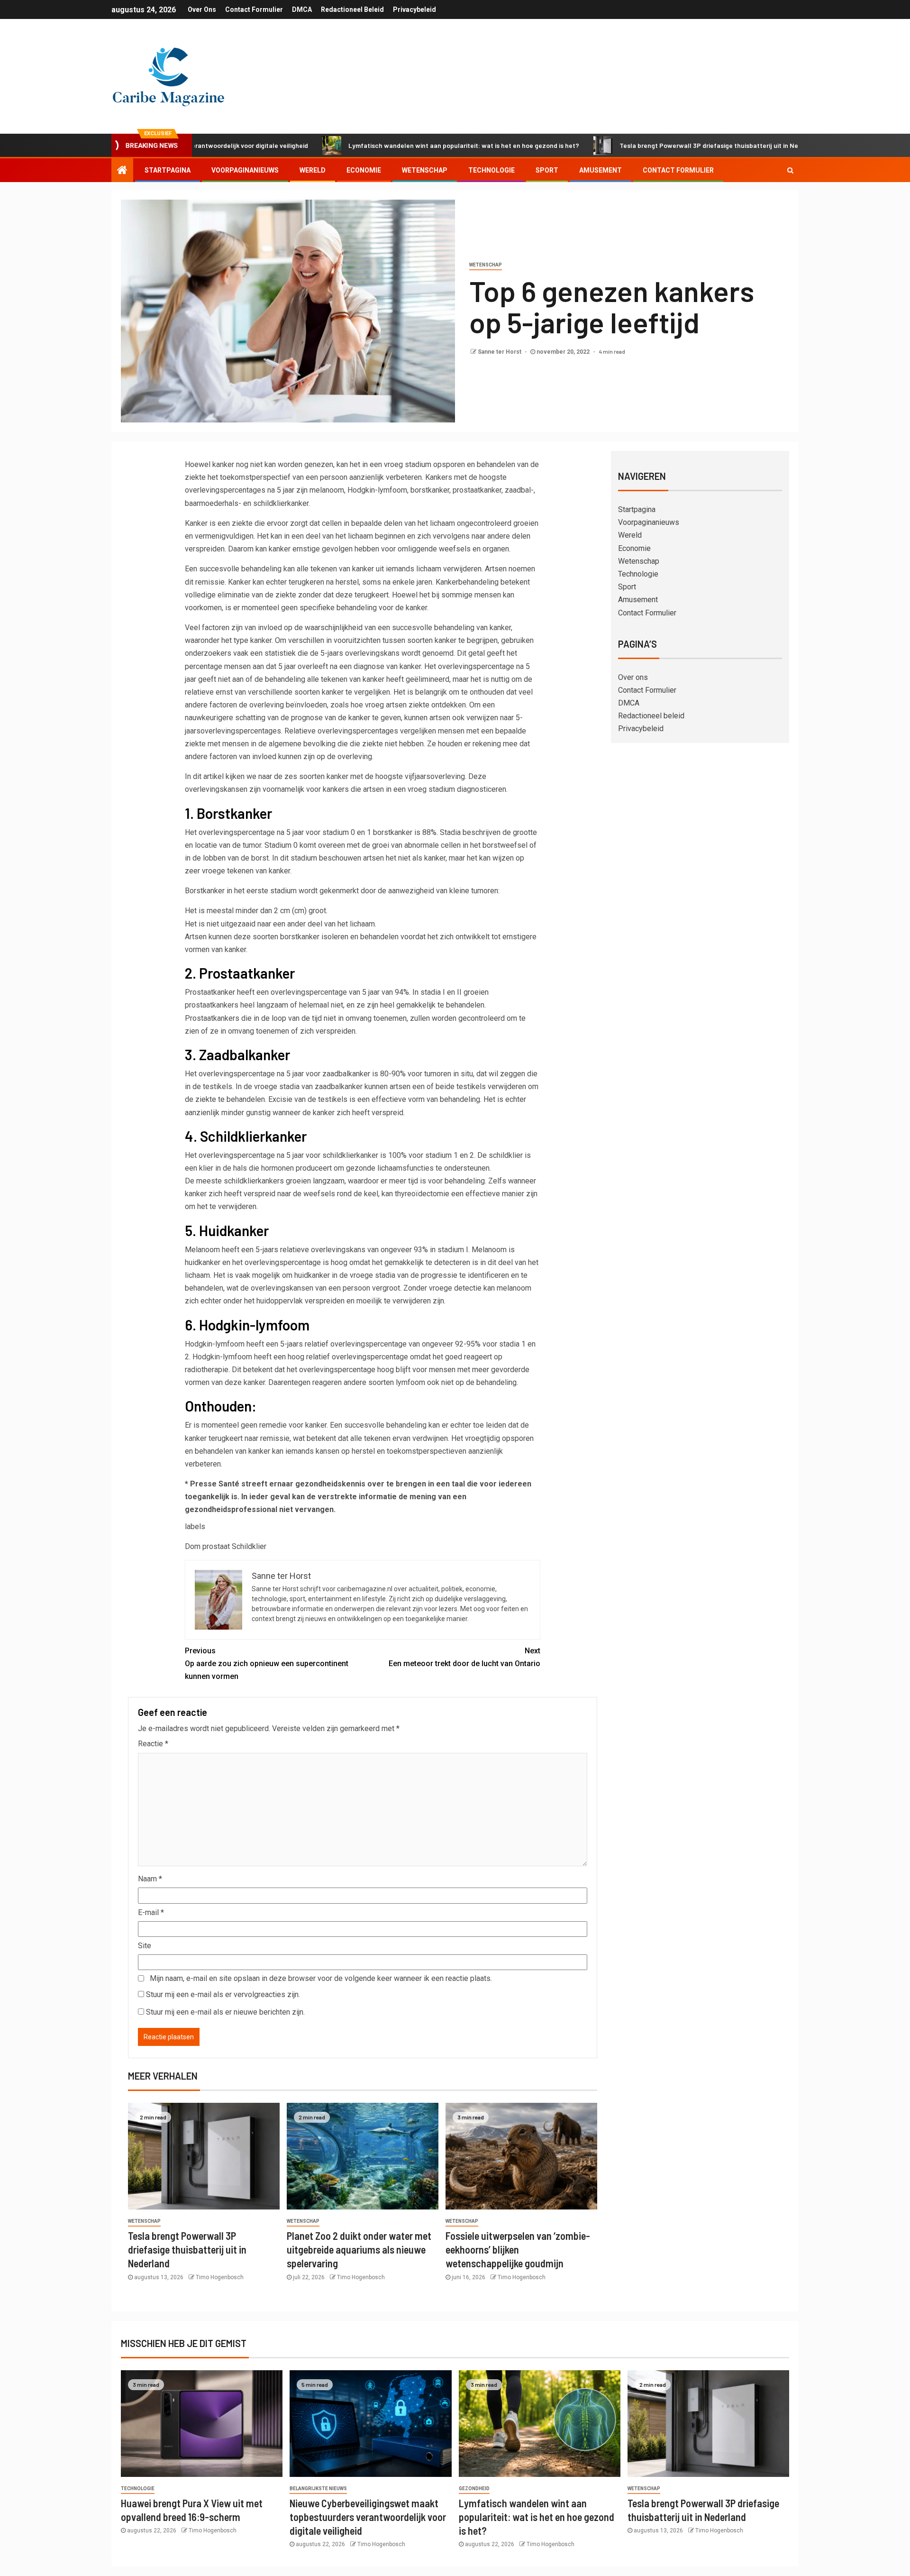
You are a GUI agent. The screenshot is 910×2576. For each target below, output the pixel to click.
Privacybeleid (414, 9)
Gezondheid (474, 2489)
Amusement (601, 170)
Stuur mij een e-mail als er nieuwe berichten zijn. (225, 2012)
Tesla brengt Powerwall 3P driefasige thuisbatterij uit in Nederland (632, 145)
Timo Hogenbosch (220, 2277)
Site (145, 1946)
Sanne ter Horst (500, 352)
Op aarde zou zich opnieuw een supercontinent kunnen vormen (267, 1664)
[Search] (790, 170)
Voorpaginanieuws (245, 170)
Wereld (313, 170)
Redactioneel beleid (352, 9)
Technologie (491, 170)
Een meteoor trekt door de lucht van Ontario (464, 1657)
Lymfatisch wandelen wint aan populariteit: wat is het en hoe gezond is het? (376, 145)
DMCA (302, 9)
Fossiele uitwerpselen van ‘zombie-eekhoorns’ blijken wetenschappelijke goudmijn (518, 2250)
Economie (364, 170)
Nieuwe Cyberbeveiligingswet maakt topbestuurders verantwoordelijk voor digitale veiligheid (368, 2517)
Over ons (202, 9)
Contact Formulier (254, 9)
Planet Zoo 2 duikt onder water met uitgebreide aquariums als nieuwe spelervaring (359, 2250)
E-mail (151, 1912)
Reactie (153, 1744)
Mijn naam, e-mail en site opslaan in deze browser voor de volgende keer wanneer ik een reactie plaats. (321, 1978)
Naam (150, 1879)
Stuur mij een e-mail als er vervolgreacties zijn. (223, 1994)
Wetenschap (425, 170)
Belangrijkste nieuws (318, 2489)
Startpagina (168, 170)
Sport (547, 170)
